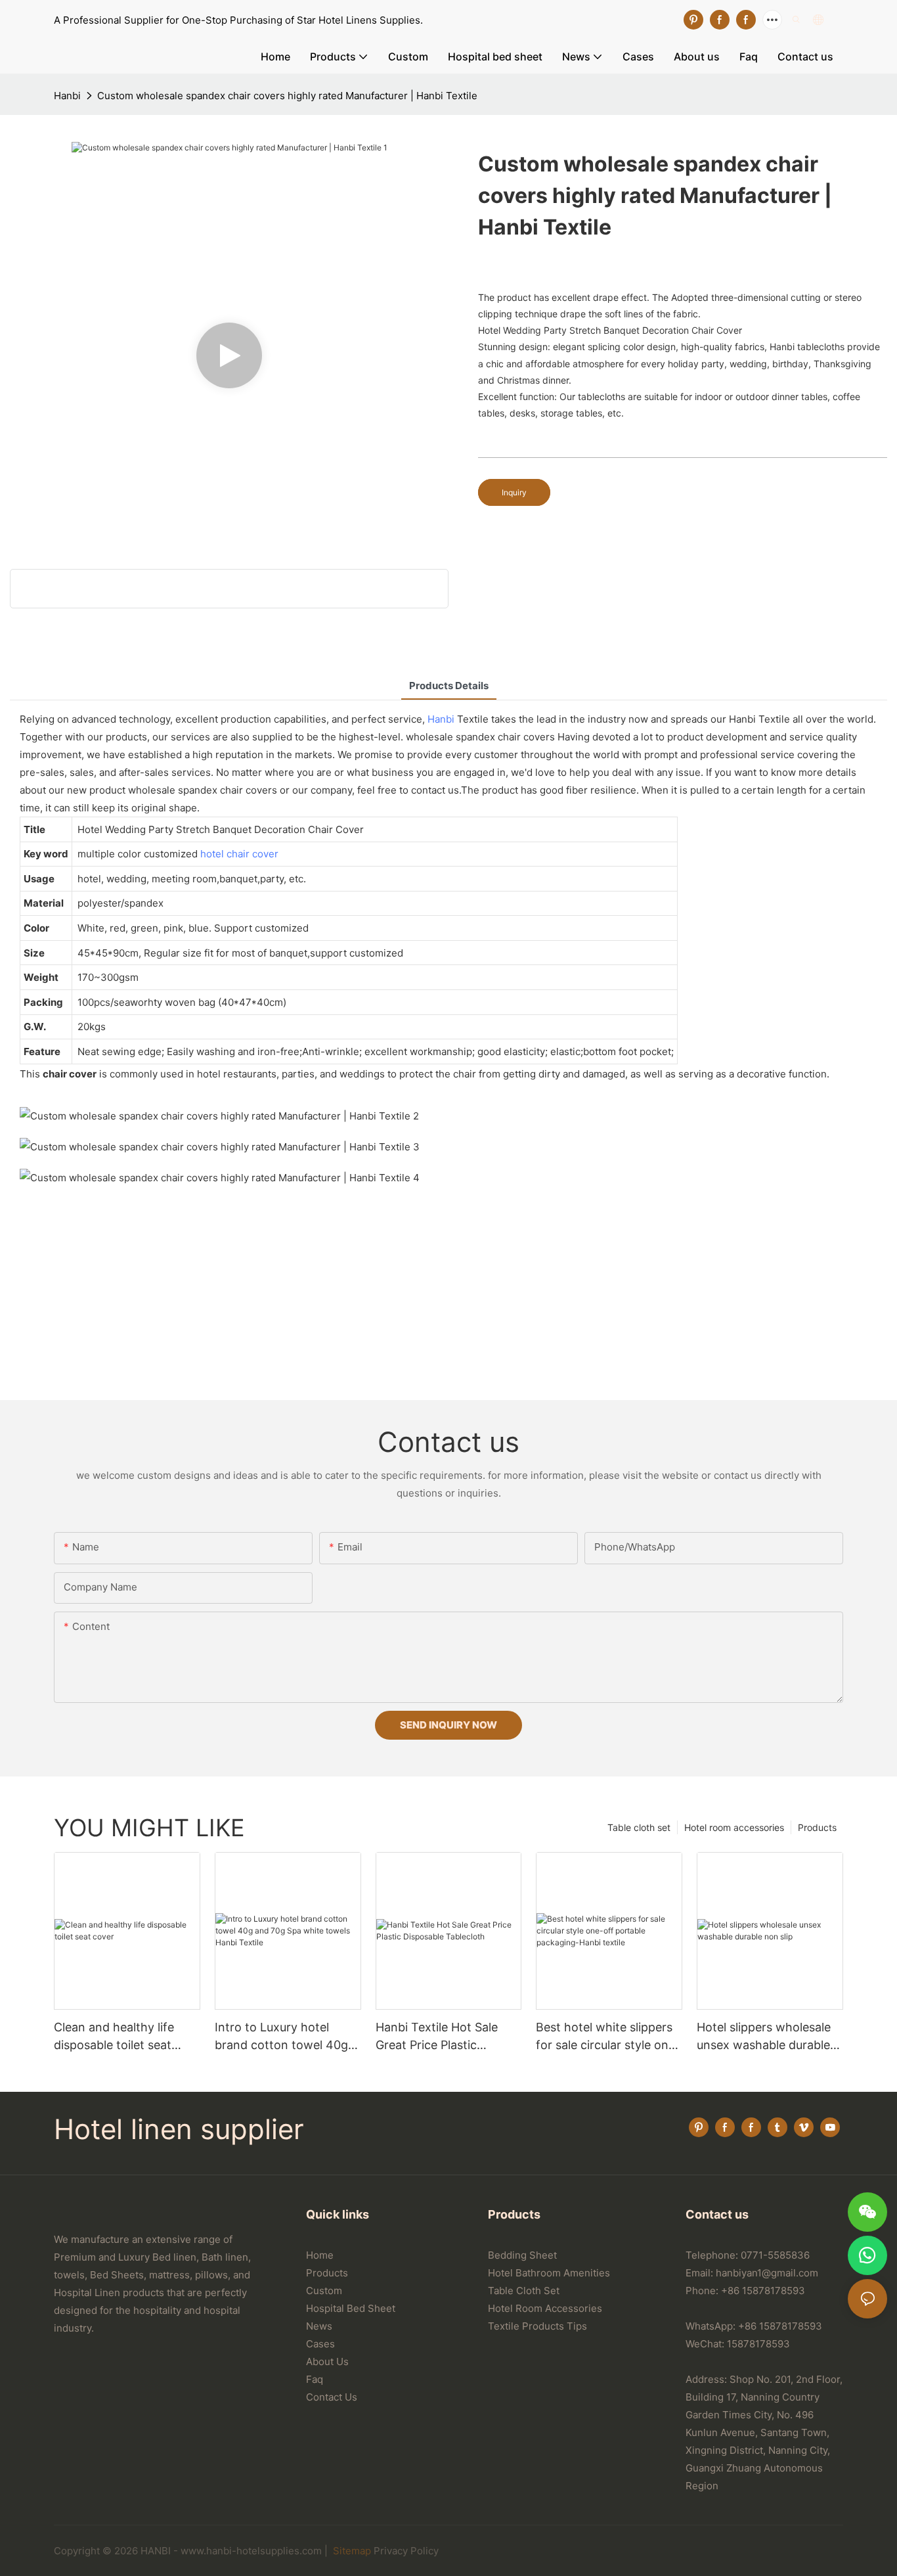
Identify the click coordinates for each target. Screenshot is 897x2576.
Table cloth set (639, 1827)
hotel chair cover (239, 854)
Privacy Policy (406, 2551)
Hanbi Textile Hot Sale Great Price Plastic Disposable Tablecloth (437, 2037)
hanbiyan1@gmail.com (767, 2273)
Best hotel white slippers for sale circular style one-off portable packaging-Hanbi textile (608, 2037)
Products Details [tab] (449, 686)
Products (817, 1827)
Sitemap (351, 2551)
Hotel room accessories (734, 1827)
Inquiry (514, 492)
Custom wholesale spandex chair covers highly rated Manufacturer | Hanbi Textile (287, 96)
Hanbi (67, 96)
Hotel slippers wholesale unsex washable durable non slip (764, 2037)
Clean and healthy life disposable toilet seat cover (114, 2037)
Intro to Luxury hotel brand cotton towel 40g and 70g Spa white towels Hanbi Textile (287, 2037)
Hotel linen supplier (179, 2129)
